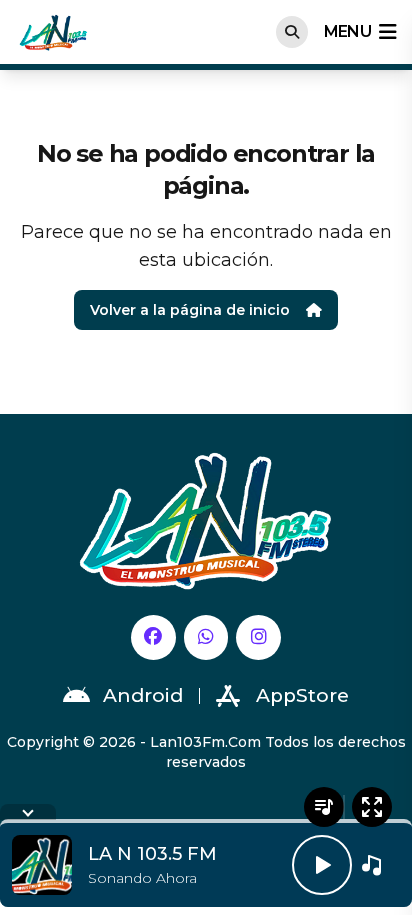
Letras (324, 807)
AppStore (302, 695)
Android (143, 695)
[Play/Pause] (322, 865)
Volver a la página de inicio (190, 310)
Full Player (372, 807)
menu (347, 31)
